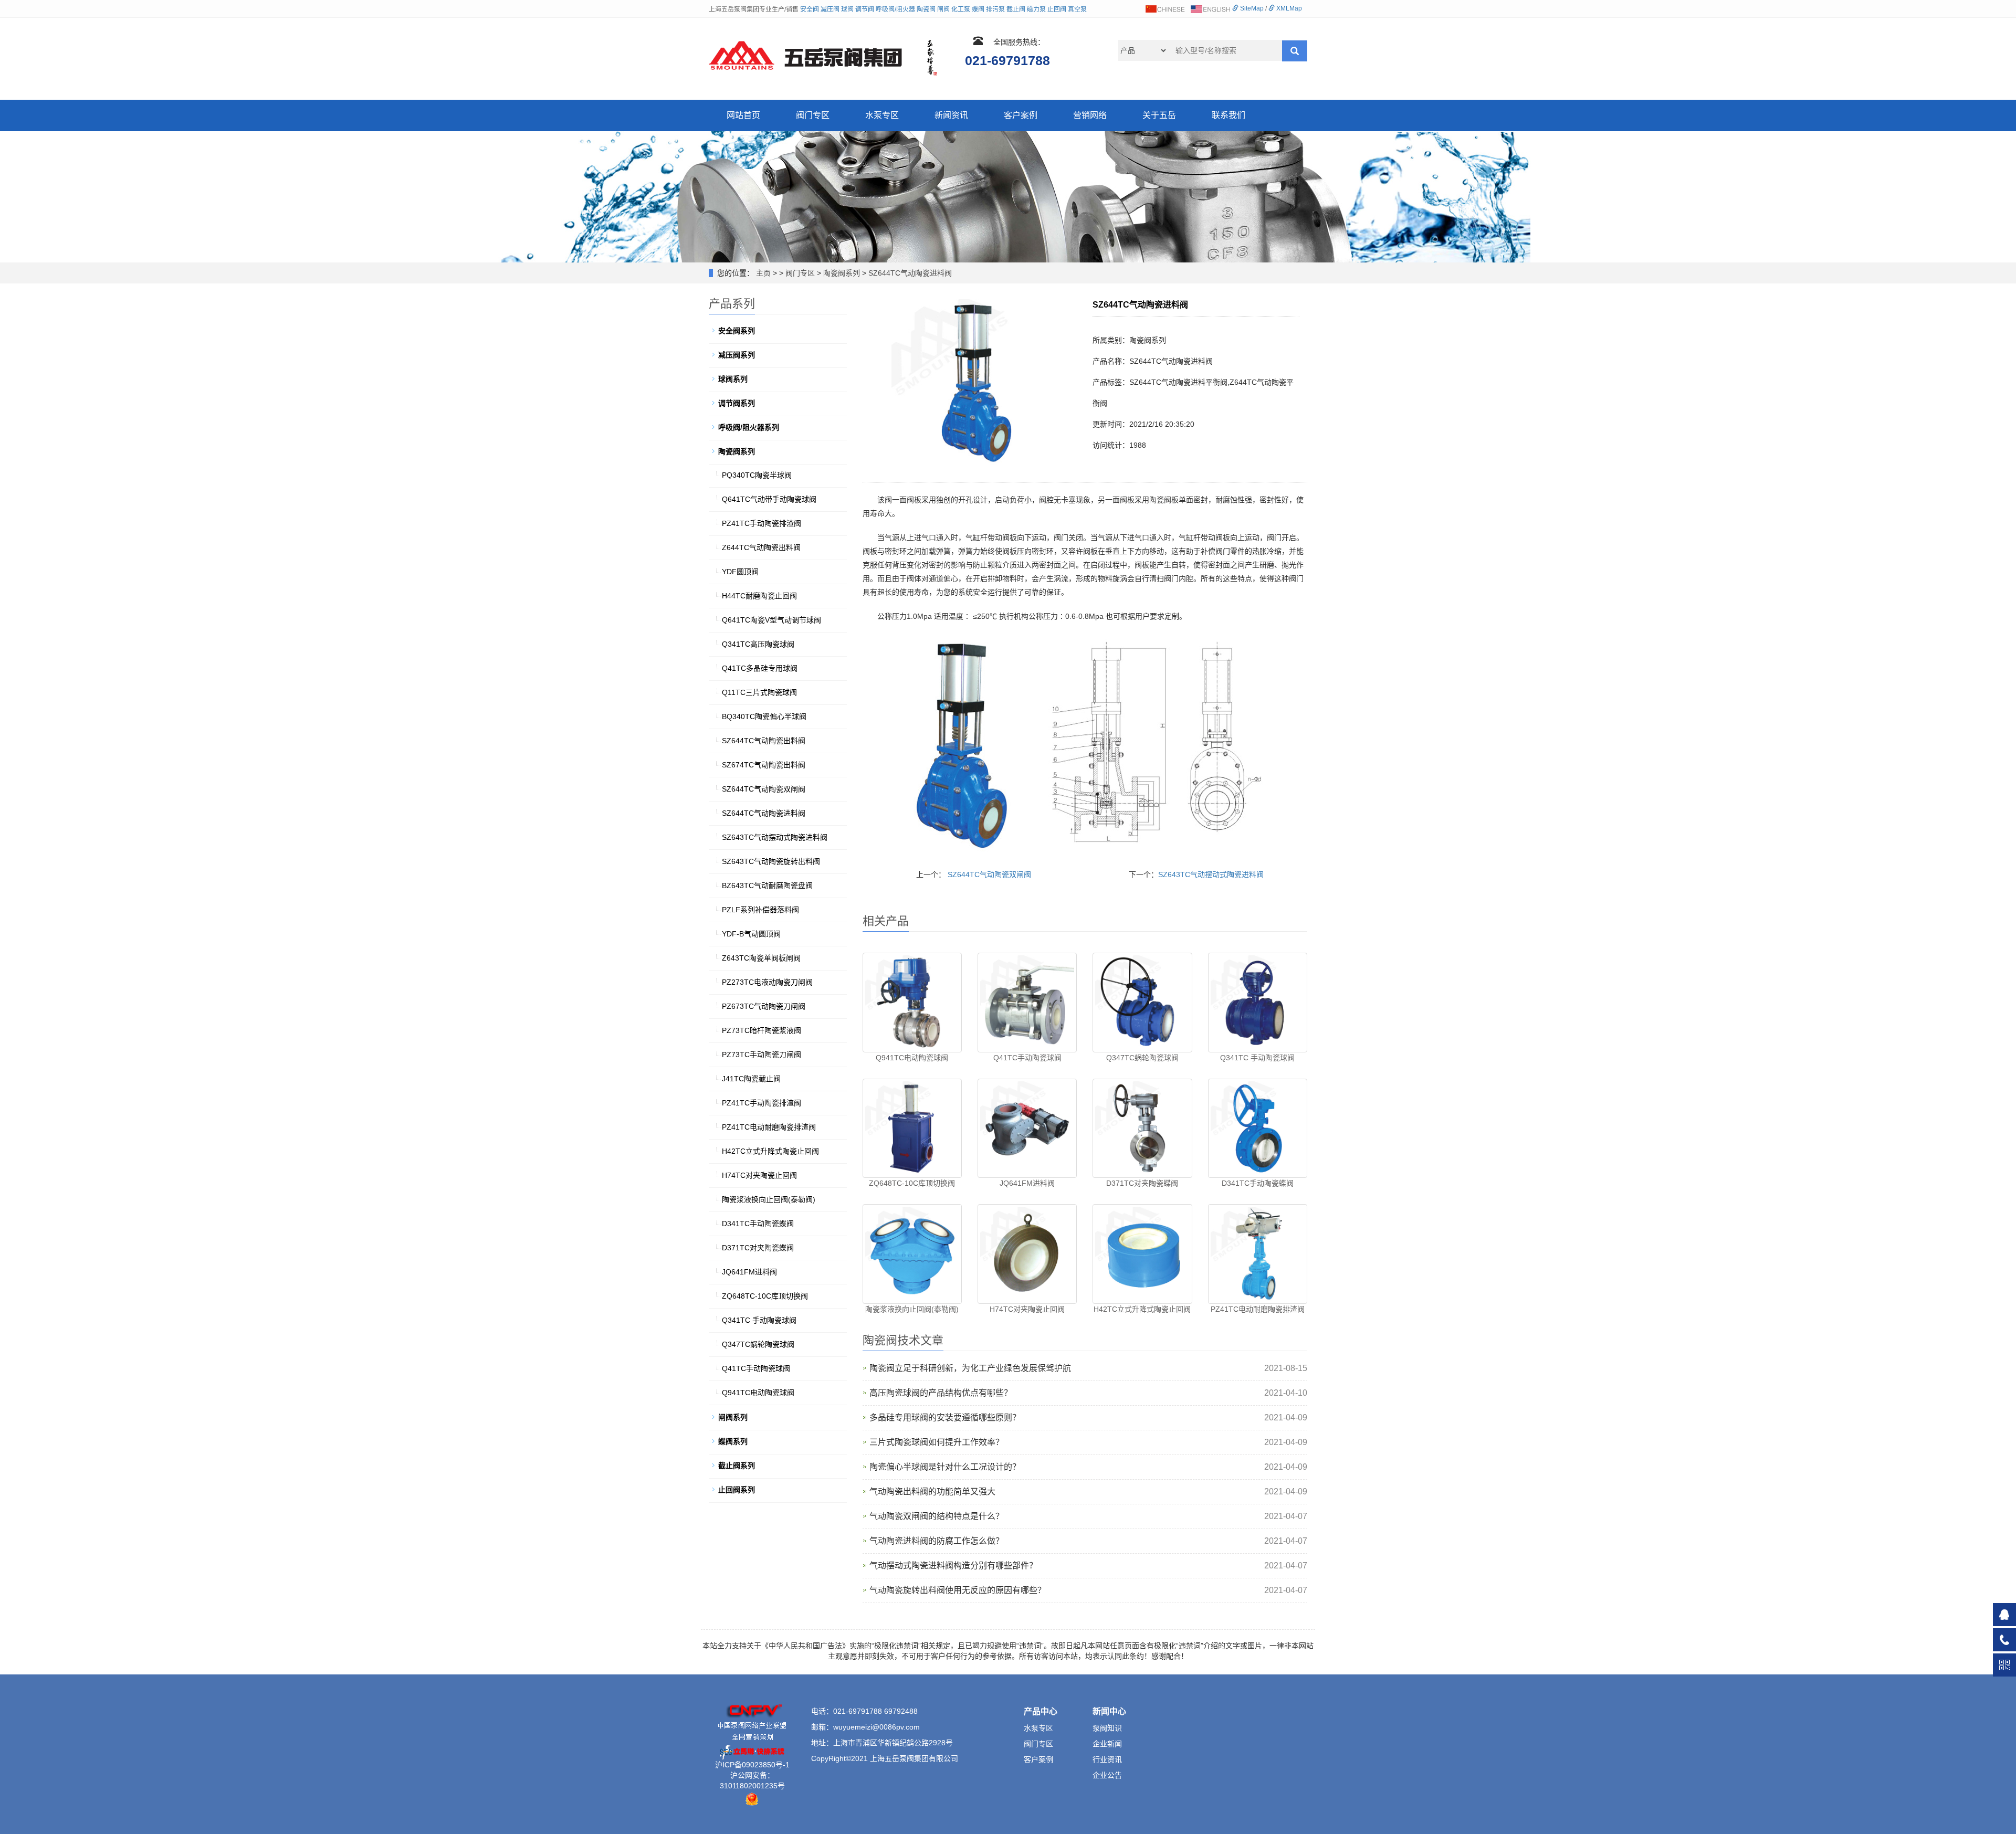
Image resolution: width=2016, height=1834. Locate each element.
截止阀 (1016, 9)
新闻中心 (1109, 1711)
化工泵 (961, 9)
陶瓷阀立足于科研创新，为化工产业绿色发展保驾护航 (970, 1368)
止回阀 (1057, 9)
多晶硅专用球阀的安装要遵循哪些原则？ (945, 1417)
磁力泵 (1036, 9)
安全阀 (810, 9)
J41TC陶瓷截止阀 (751, 1079)
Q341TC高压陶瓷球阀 (758, 644)
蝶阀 (978, 9)
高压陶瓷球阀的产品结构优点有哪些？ (941, 1393)
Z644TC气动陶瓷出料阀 (761, 547)
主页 (763, 273)
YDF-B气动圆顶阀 (751, 934)
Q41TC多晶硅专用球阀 (760, 668)
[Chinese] (1164, 8)
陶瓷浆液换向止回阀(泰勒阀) (912, 1309)
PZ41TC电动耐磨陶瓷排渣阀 (1258, 1309)
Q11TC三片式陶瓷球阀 (759, 692)
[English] (1210, 8)
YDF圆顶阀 (740, 572)
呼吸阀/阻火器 (895, 9)
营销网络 (1090, 115)
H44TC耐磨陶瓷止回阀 (759, 596)
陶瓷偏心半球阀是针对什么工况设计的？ (945, 1467)
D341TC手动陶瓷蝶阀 (1258, 1183)
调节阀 (865, 9)
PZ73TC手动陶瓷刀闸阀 (762, 1055)
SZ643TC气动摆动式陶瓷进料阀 (1211, 874)
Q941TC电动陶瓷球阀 (912, 1058)
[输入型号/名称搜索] (1295, 51)
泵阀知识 (1107, 1728)
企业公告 (1107, 1775)
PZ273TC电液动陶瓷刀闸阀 (767, 982)
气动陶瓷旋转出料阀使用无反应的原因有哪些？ (958, 1590)
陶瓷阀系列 (842, 273)
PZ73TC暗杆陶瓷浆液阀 (762, 1030)
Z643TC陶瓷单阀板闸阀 (761, 958)
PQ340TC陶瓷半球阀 (757, 475)
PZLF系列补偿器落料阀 (760, 910)
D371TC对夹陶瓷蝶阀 (1142, 1183)
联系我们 (1228, 115)
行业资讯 (1107, 1759)
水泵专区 (882, 115)
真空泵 (1077, 9)
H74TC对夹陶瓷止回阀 (1027, 1309)
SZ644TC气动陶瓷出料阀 (764, 741)
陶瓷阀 (926, 9)
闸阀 (943, 9)
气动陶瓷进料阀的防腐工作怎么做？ (937, 1541)
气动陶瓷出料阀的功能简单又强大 (932, 1492)
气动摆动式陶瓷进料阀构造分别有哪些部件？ (953, 1566)
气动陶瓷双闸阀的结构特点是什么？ (937, 1516)
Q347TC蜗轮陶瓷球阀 (1142, 1058)
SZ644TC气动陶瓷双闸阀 (989, 874)
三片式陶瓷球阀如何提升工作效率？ (937, 1442)
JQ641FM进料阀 (1027, 1183)
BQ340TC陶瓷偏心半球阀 (764, 716)
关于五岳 (1159, 115)
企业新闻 (1107, 1744)
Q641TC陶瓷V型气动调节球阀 (771, 620)
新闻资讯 (951, 115)
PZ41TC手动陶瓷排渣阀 (762, 523)
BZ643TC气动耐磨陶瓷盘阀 (767, 886)
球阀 (847, 9)
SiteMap (1251, 8)
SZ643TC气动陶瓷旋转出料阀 (771, 861)
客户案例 (1021, 115)
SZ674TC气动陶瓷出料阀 (764, 765)
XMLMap (1288, 8)
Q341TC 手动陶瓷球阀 (1257, 1058)
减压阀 (830, 9)
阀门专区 (813, 115)
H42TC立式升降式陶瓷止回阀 (1142, 1309)
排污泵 (995, 9)
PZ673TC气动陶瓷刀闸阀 (764, 1006)
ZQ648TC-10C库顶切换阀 (912, 1183)
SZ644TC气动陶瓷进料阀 (910, 273)
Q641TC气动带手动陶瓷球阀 (769, 499)
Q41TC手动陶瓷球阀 (1027, 1058)
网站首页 (743, 115)
